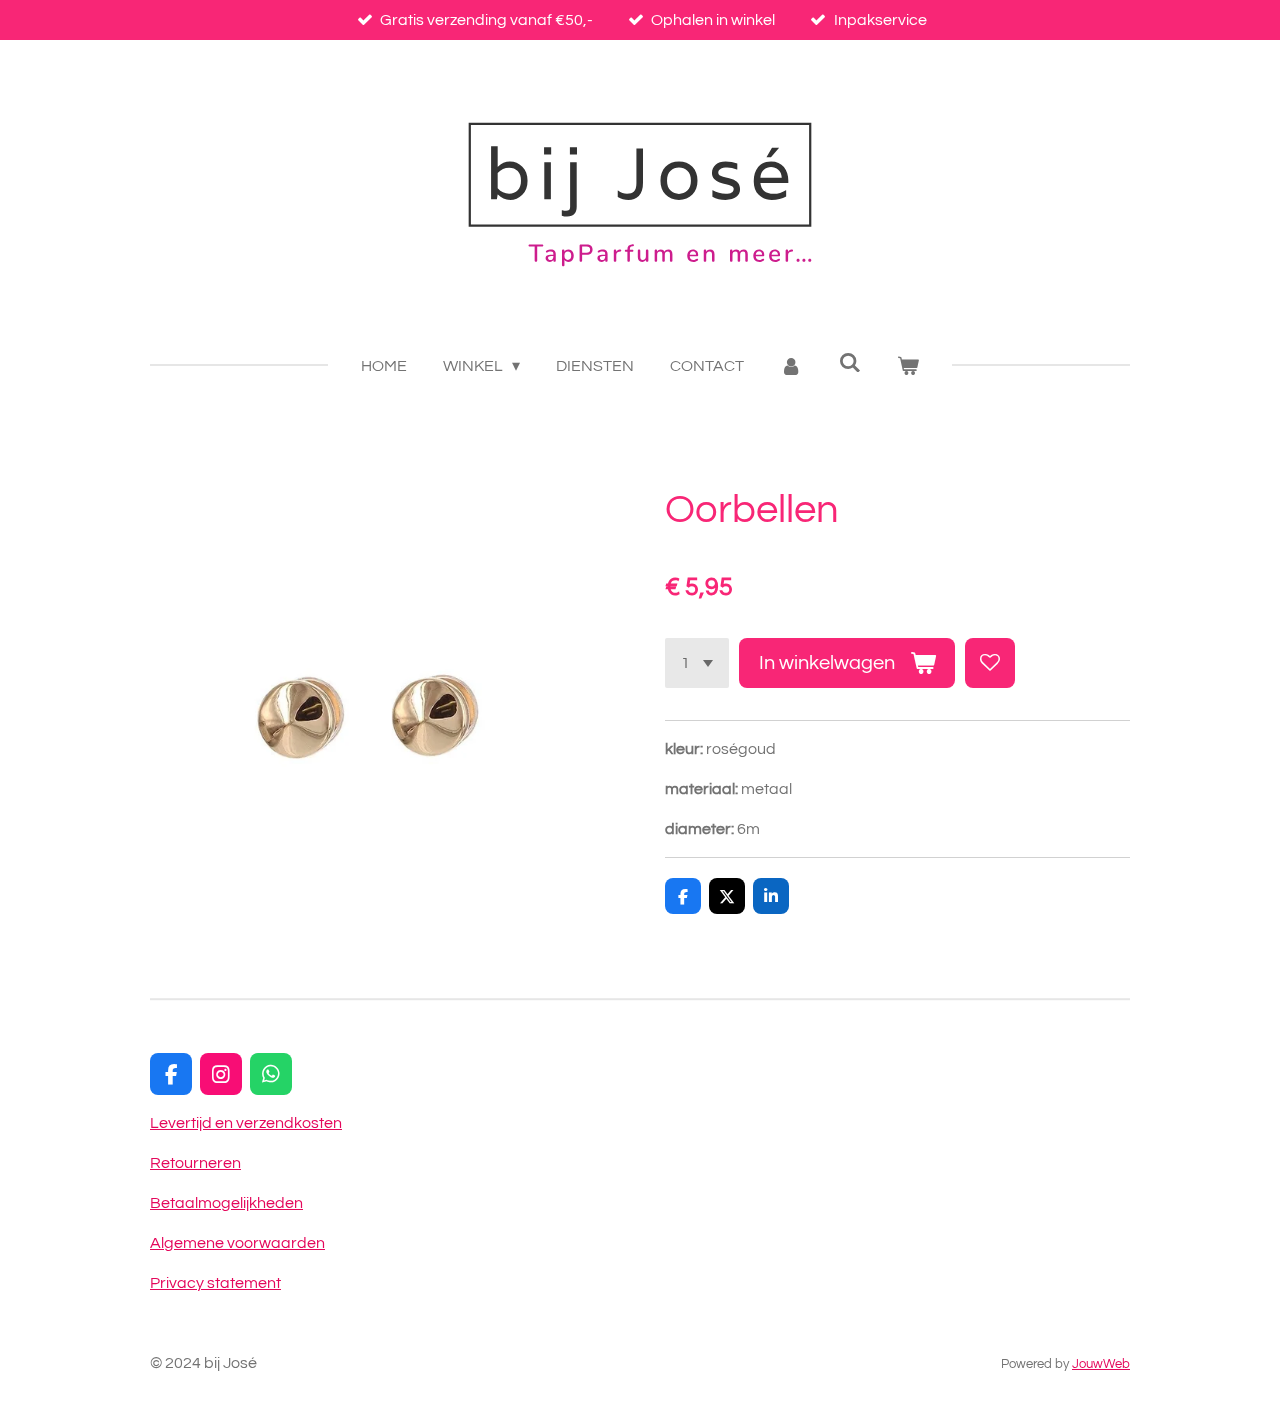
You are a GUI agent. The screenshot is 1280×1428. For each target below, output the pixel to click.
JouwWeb (1101, 1364)
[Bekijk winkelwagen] (908, 366)
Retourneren (195, 1163)
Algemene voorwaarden (237, 1243)
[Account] (791, 366)
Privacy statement (215, 1283)
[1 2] (697, 663)
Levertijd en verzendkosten (246, 1123)
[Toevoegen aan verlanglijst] (990, 663)
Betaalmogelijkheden (226, 1203)
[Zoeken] (850, 362)
